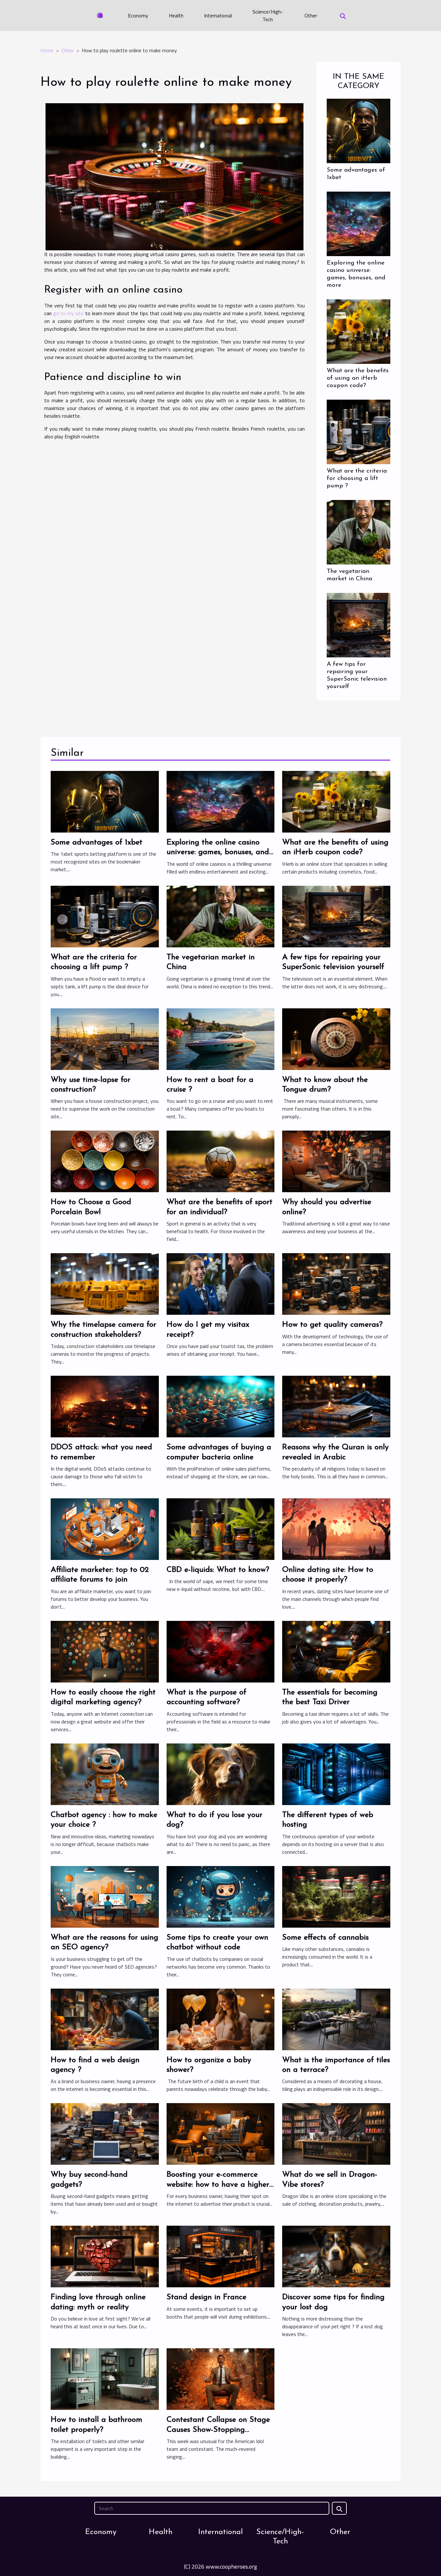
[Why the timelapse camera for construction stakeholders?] (105, 1283)
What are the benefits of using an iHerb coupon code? (358, 378)
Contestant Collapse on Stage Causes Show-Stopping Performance (218, 2430)
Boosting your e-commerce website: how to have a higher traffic (218, 2185)
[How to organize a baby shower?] (221, 2019)
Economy (138, 15)
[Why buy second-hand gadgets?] (105, 2133)
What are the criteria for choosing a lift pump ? (357, 479)
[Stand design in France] (221, 2256)
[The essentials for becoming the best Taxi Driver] (336, 1651)
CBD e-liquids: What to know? (218, 1570)
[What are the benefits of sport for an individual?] (221, 1161)
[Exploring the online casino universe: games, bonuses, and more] (359, 223)
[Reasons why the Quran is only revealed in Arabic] (336, 1406)
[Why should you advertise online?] (336, 1161)
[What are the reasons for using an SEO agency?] (105, 1896)
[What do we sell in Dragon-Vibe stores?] (336, 2133)
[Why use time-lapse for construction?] (105, 1038)
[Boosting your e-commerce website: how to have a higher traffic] (221, 2133)
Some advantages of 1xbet (97, 843)
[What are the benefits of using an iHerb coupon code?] (359, 331)
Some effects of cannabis (325, 1938)
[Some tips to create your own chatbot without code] (221, 1896)
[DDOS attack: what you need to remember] (105, 1406)
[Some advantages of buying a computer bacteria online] (221, 1406)
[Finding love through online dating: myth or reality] (105, 2256)
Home (47, 50)
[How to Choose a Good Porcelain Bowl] (105, 1161)
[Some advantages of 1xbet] (359, 130)
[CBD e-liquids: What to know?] (221, 1529)
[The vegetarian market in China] (359, 532)
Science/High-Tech (268, 15)
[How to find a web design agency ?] (105, 2019)
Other (311, 15)
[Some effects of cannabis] (336, 1896)
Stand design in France (206, 2297)
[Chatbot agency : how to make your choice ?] (105, 1773)
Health (176, 15)
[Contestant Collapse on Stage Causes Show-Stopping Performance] (221, 2379)
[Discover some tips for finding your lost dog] (336, 2256)
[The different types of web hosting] (336, 1773)
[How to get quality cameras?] (336, 1283)
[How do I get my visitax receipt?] (221, 1283)
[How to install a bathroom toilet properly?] (105, 2379)
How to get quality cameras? (332, 1325)
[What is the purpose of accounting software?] (221, 1651)
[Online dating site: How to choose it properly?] (336, 1529)
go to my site (69, 313)
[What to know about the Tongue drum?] (336, 1038)
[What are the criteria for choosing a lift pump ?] (359, 431)
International (218, 15)
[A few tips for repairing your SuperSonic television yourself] (359, 624)
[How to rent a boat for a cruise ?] (221, 1038)
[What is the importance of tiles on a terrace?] (336, 2019)
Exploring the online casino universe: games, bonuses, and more (218, 852)
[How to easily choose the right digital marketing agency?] (105, 1651)
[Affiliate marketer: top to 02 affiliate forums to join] (105, 1529)
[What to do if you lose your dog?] (221, 1773)
